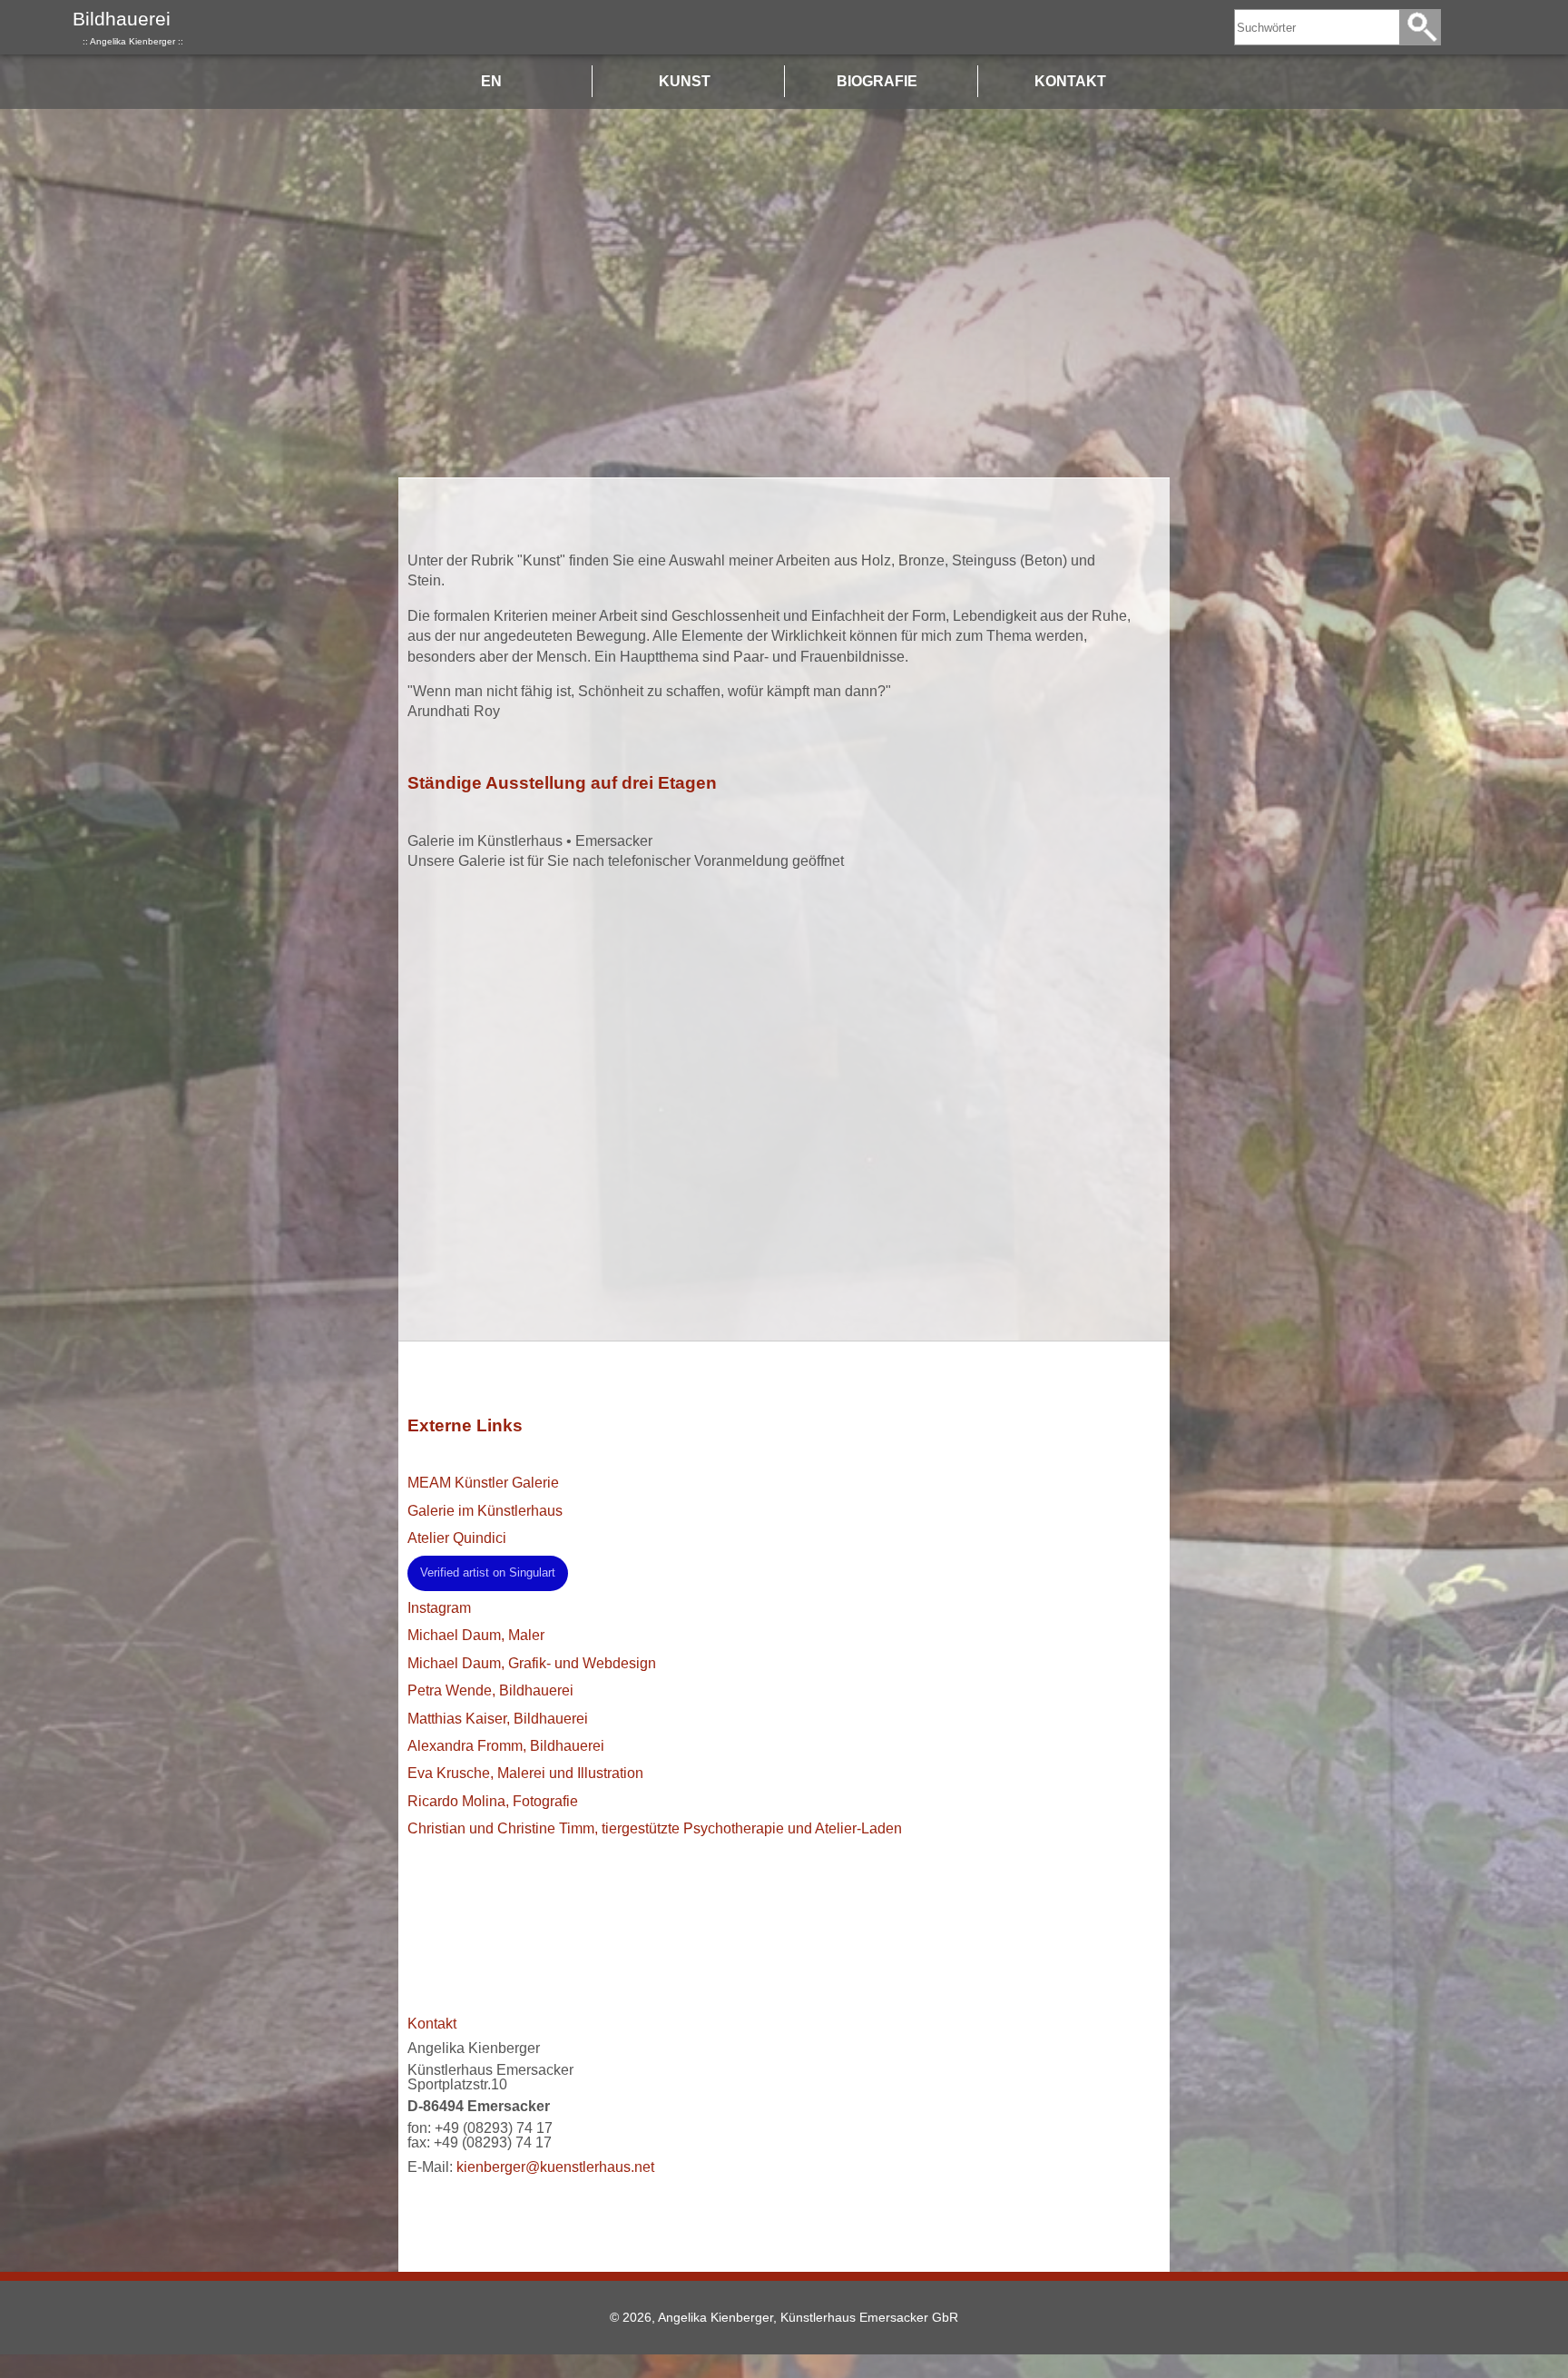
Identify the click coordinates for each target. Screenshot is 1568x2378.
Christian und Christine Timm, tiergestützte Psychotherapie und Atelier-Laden (655, 1828)
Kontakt (1070, 81)
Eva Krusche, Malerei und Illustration (525, 1773)
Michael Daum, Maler (476, 1635)
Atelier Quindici (457, 1538)
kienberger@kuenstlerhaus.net (555, 2167)
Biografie (877, 81)
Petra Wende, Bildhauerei (490, 1690)
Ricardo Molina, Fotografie (493, 1801)
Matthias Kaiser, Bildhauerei (498, 1719)
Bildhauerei (128, 27)
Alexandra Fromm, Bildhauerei (506, 1746)
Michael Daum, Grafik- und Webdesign (532, 1663)
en (491, 81)
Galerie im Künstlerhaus (485, 1511)
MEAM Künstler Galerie (483, 1483)
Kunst (685, 81)
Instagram (439, 1608)
